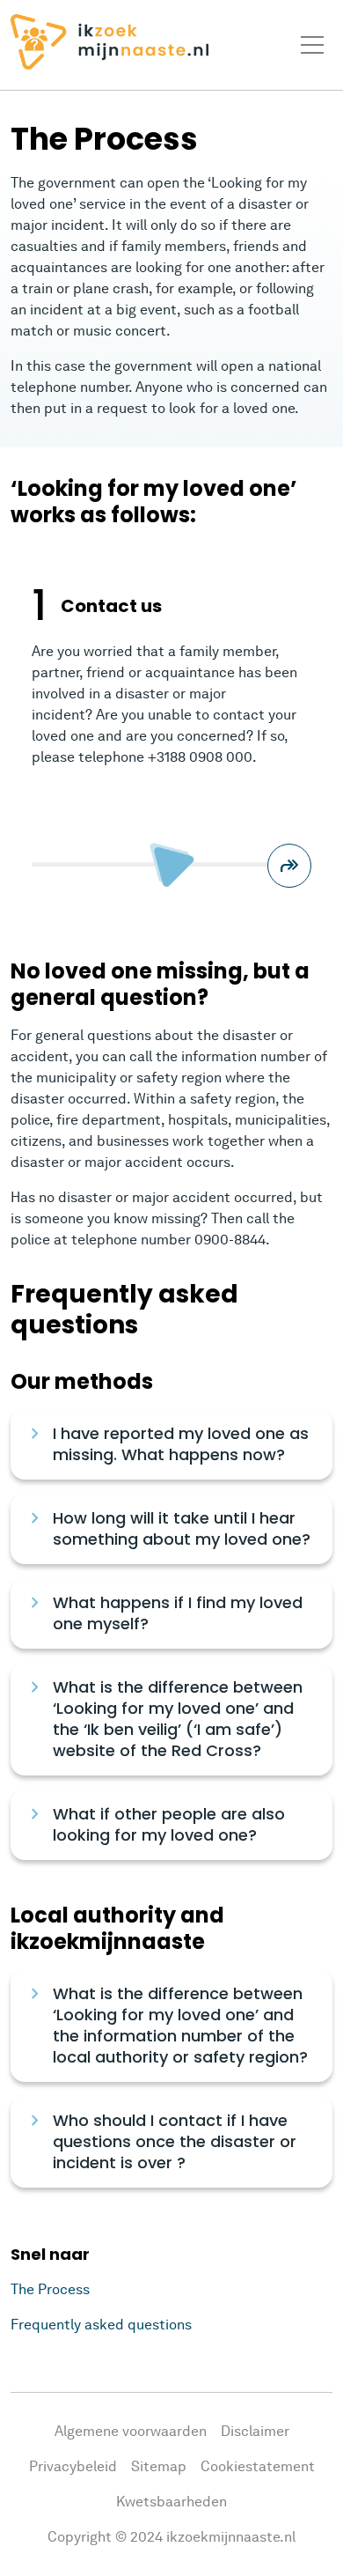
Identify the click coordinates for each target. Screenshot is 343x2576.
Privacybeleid (73, 2466)
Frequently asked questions (101, 2325)
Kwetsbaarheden (171, 2502)
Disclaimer (255, 2431)
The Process (50, 2289)
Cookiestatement (258, 2466)
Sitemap (159, 2466)
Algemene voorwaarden (131, 2431)
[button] (289, 866)
